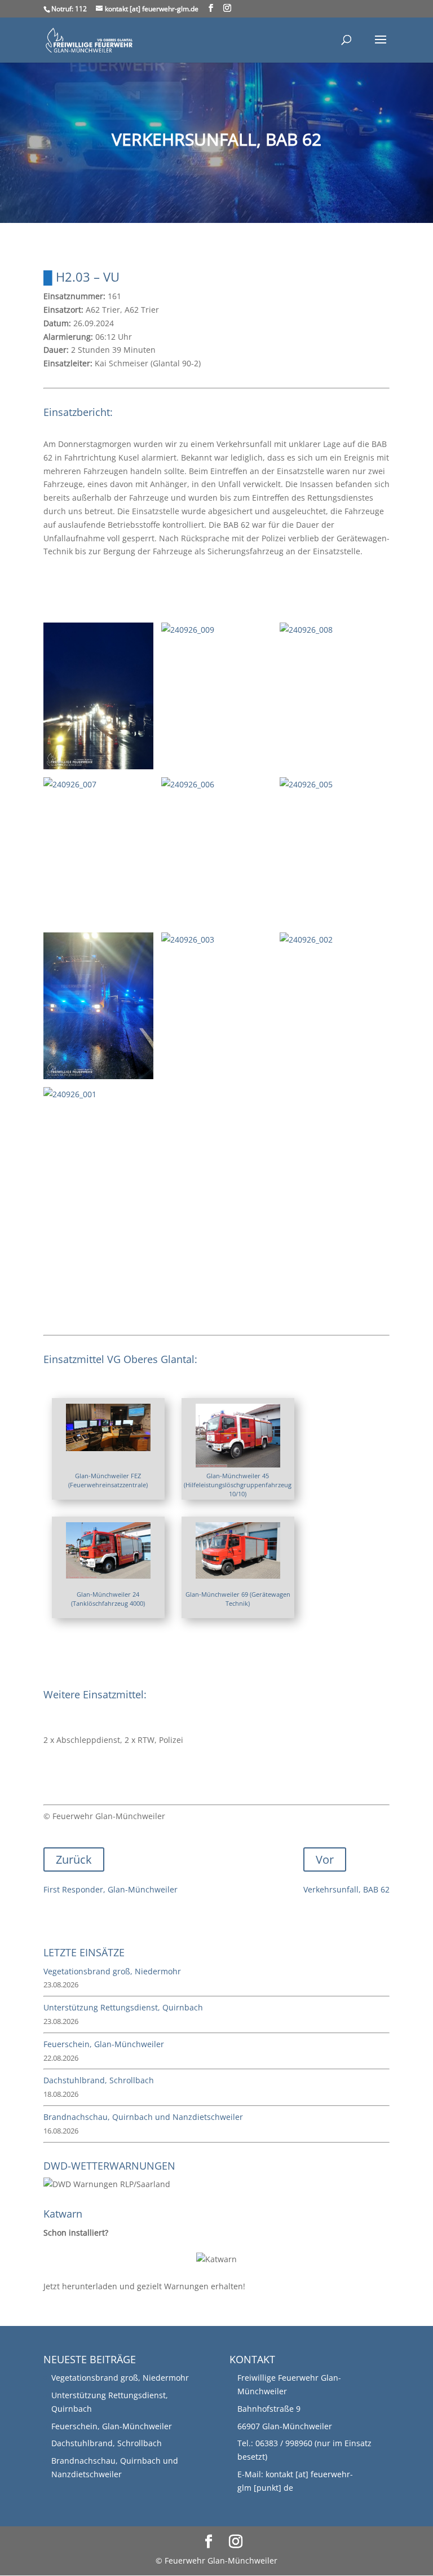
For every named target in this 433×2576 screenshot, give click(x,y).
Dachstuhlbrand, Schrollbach (99, 2080)
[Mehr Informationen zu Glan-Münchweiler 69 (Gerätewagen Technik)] (238, 1572)
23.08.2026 (61, 1984)
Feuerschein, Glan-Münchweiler (104, 2044)
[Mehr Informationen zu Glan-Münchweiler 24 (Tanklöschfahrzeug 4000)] (108, 1572)
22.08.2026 (61, 2058)
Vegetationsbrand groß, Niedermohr (112, 1971)
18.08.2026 (61, 2094)
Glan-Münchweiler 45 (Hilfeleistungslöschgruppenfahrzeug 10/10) (238, 1485)
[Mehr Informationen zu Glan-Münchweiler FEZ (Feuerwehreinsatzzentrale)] (108, 1445)
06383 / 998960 (284, 2443)
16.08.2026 (61, 2131)
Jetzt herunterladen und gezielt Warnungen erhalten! (144, 2259)
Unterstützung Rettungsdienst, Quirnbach (123, 2007)
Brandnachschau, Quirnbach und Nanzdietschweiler (143, 2117)
